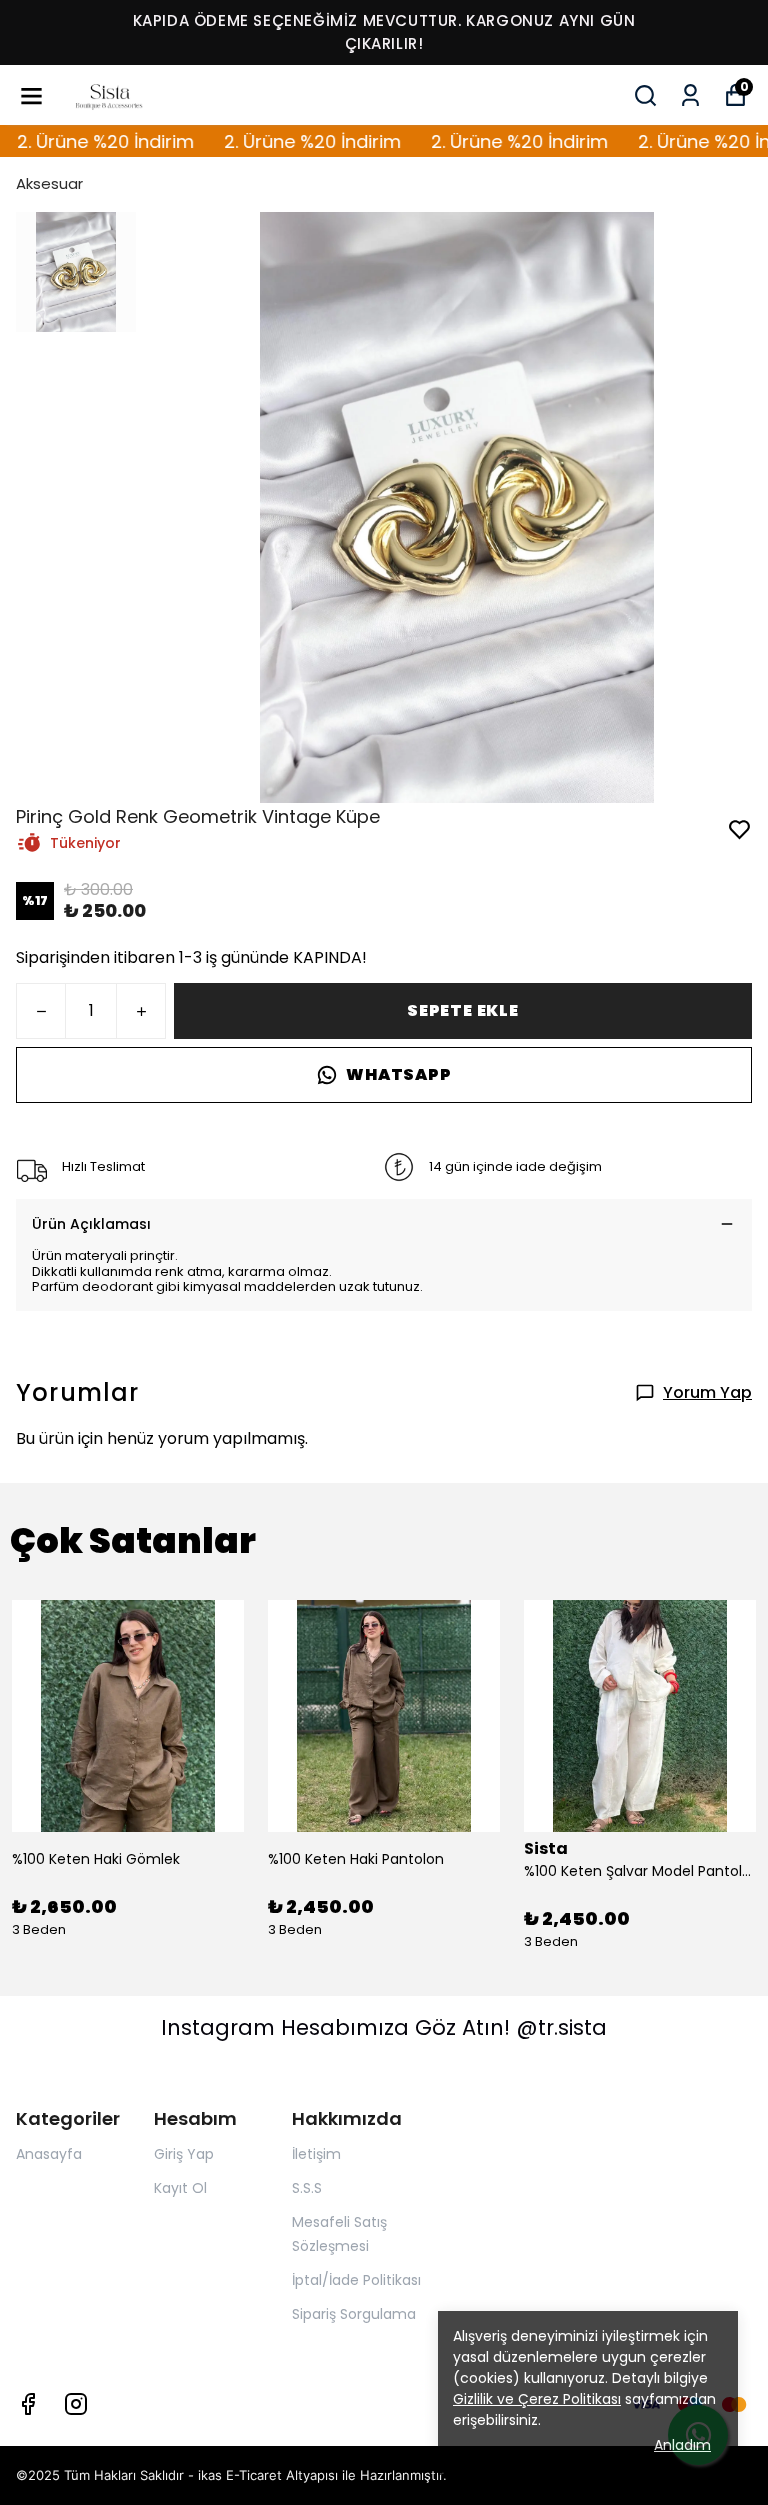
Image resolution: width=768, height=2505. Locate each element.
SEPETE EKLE (463, 1010)
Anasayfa (49, 2154)
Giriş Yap (184, 2154)
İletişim (316, 2154)
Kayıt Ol (180, 2188)
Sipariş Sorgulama (354, 2314)
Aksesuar (49, 183)
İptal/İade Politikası (356, 2280)
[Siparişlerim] (690, 95)
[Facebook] (28, 2404)
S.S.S (307, 2188)
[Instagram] (76, 2404)
